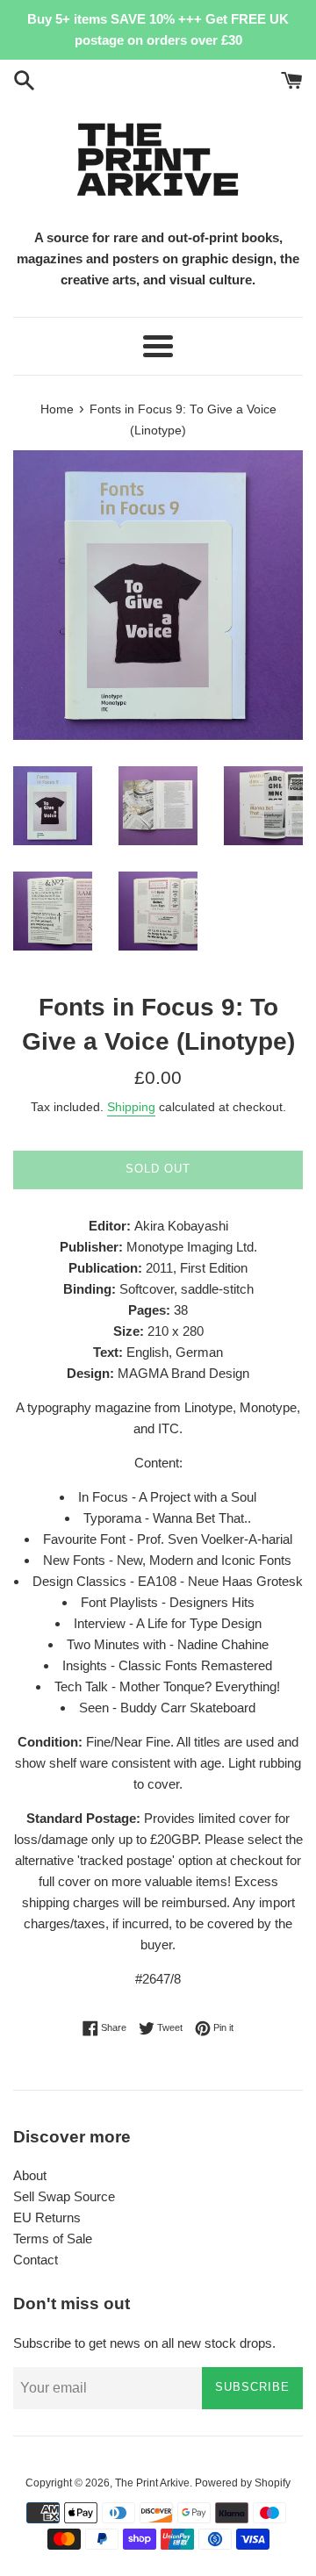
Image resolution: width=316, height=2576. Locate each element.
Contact (36, 2260)
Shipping (131, 1107)
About (30, 2175)
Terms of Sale (53, 2239)
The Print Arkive (152, 2483)
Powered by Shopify (243, 2483)
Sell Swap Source (64, 2196)
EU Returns (47, 2217)
